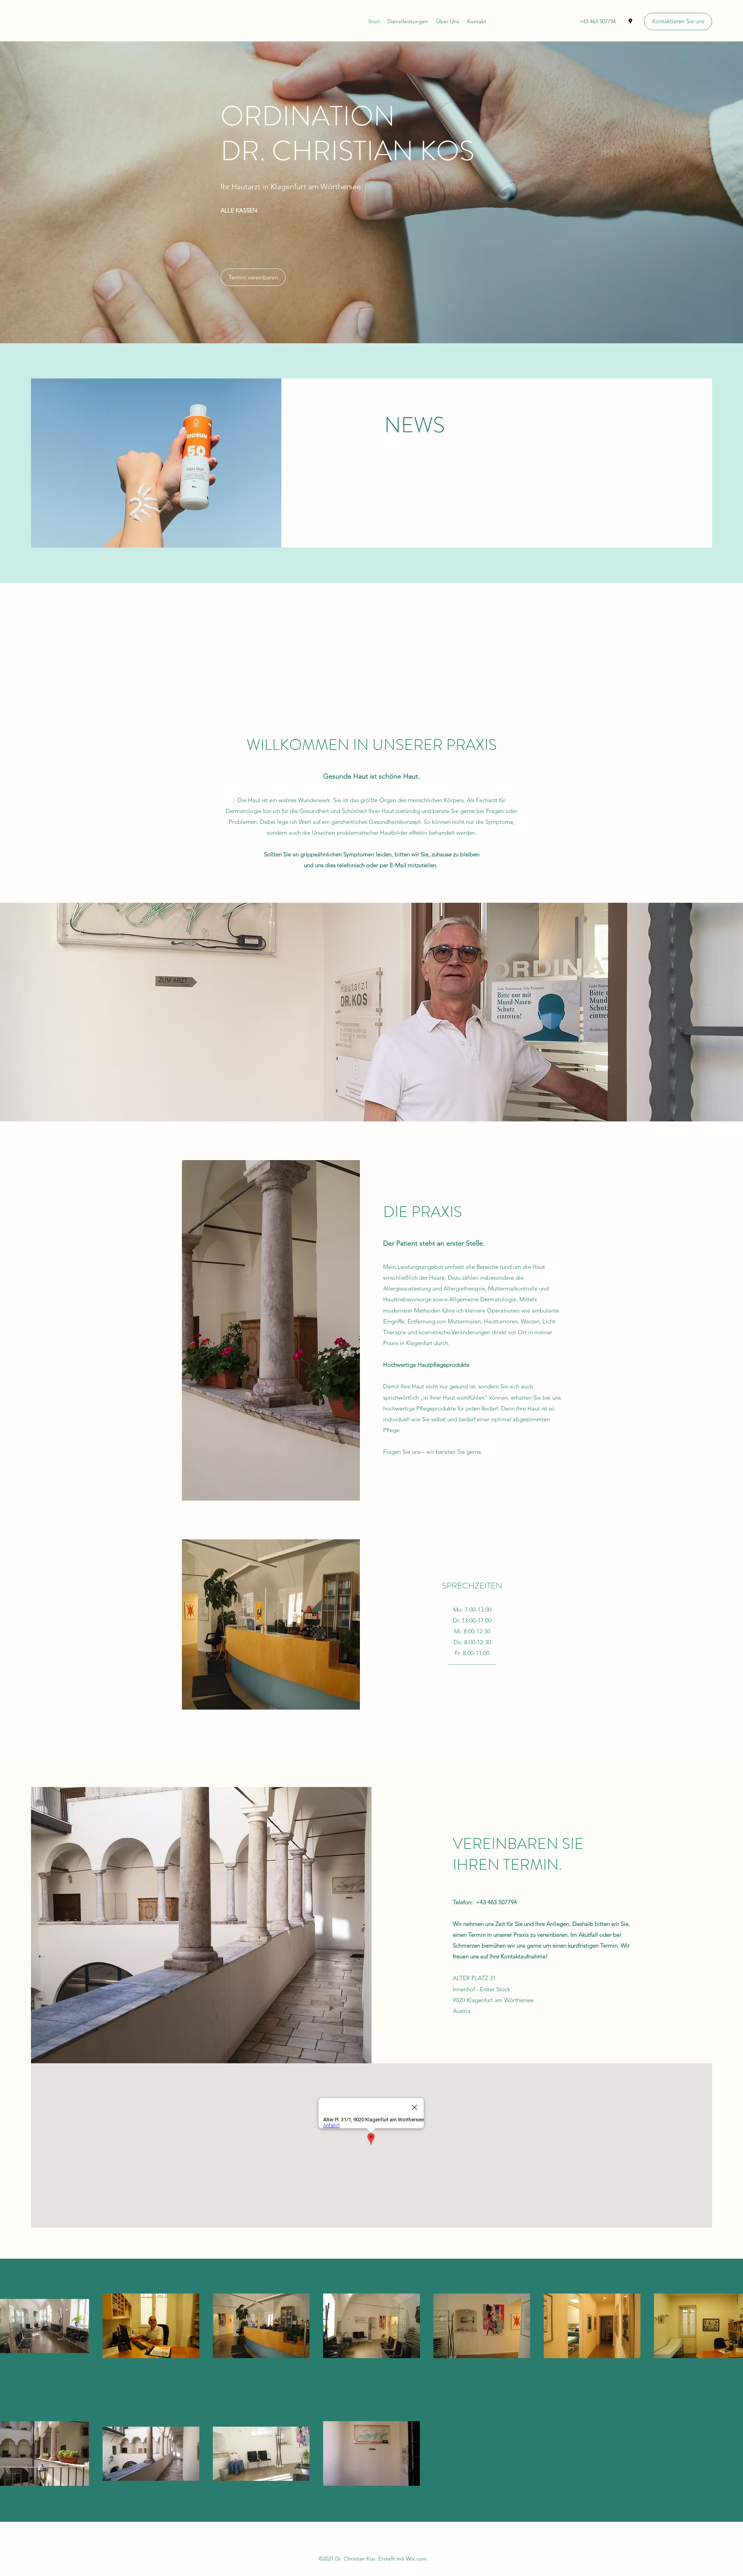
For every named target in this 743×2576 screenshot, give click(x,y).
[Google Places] (630, 21)
